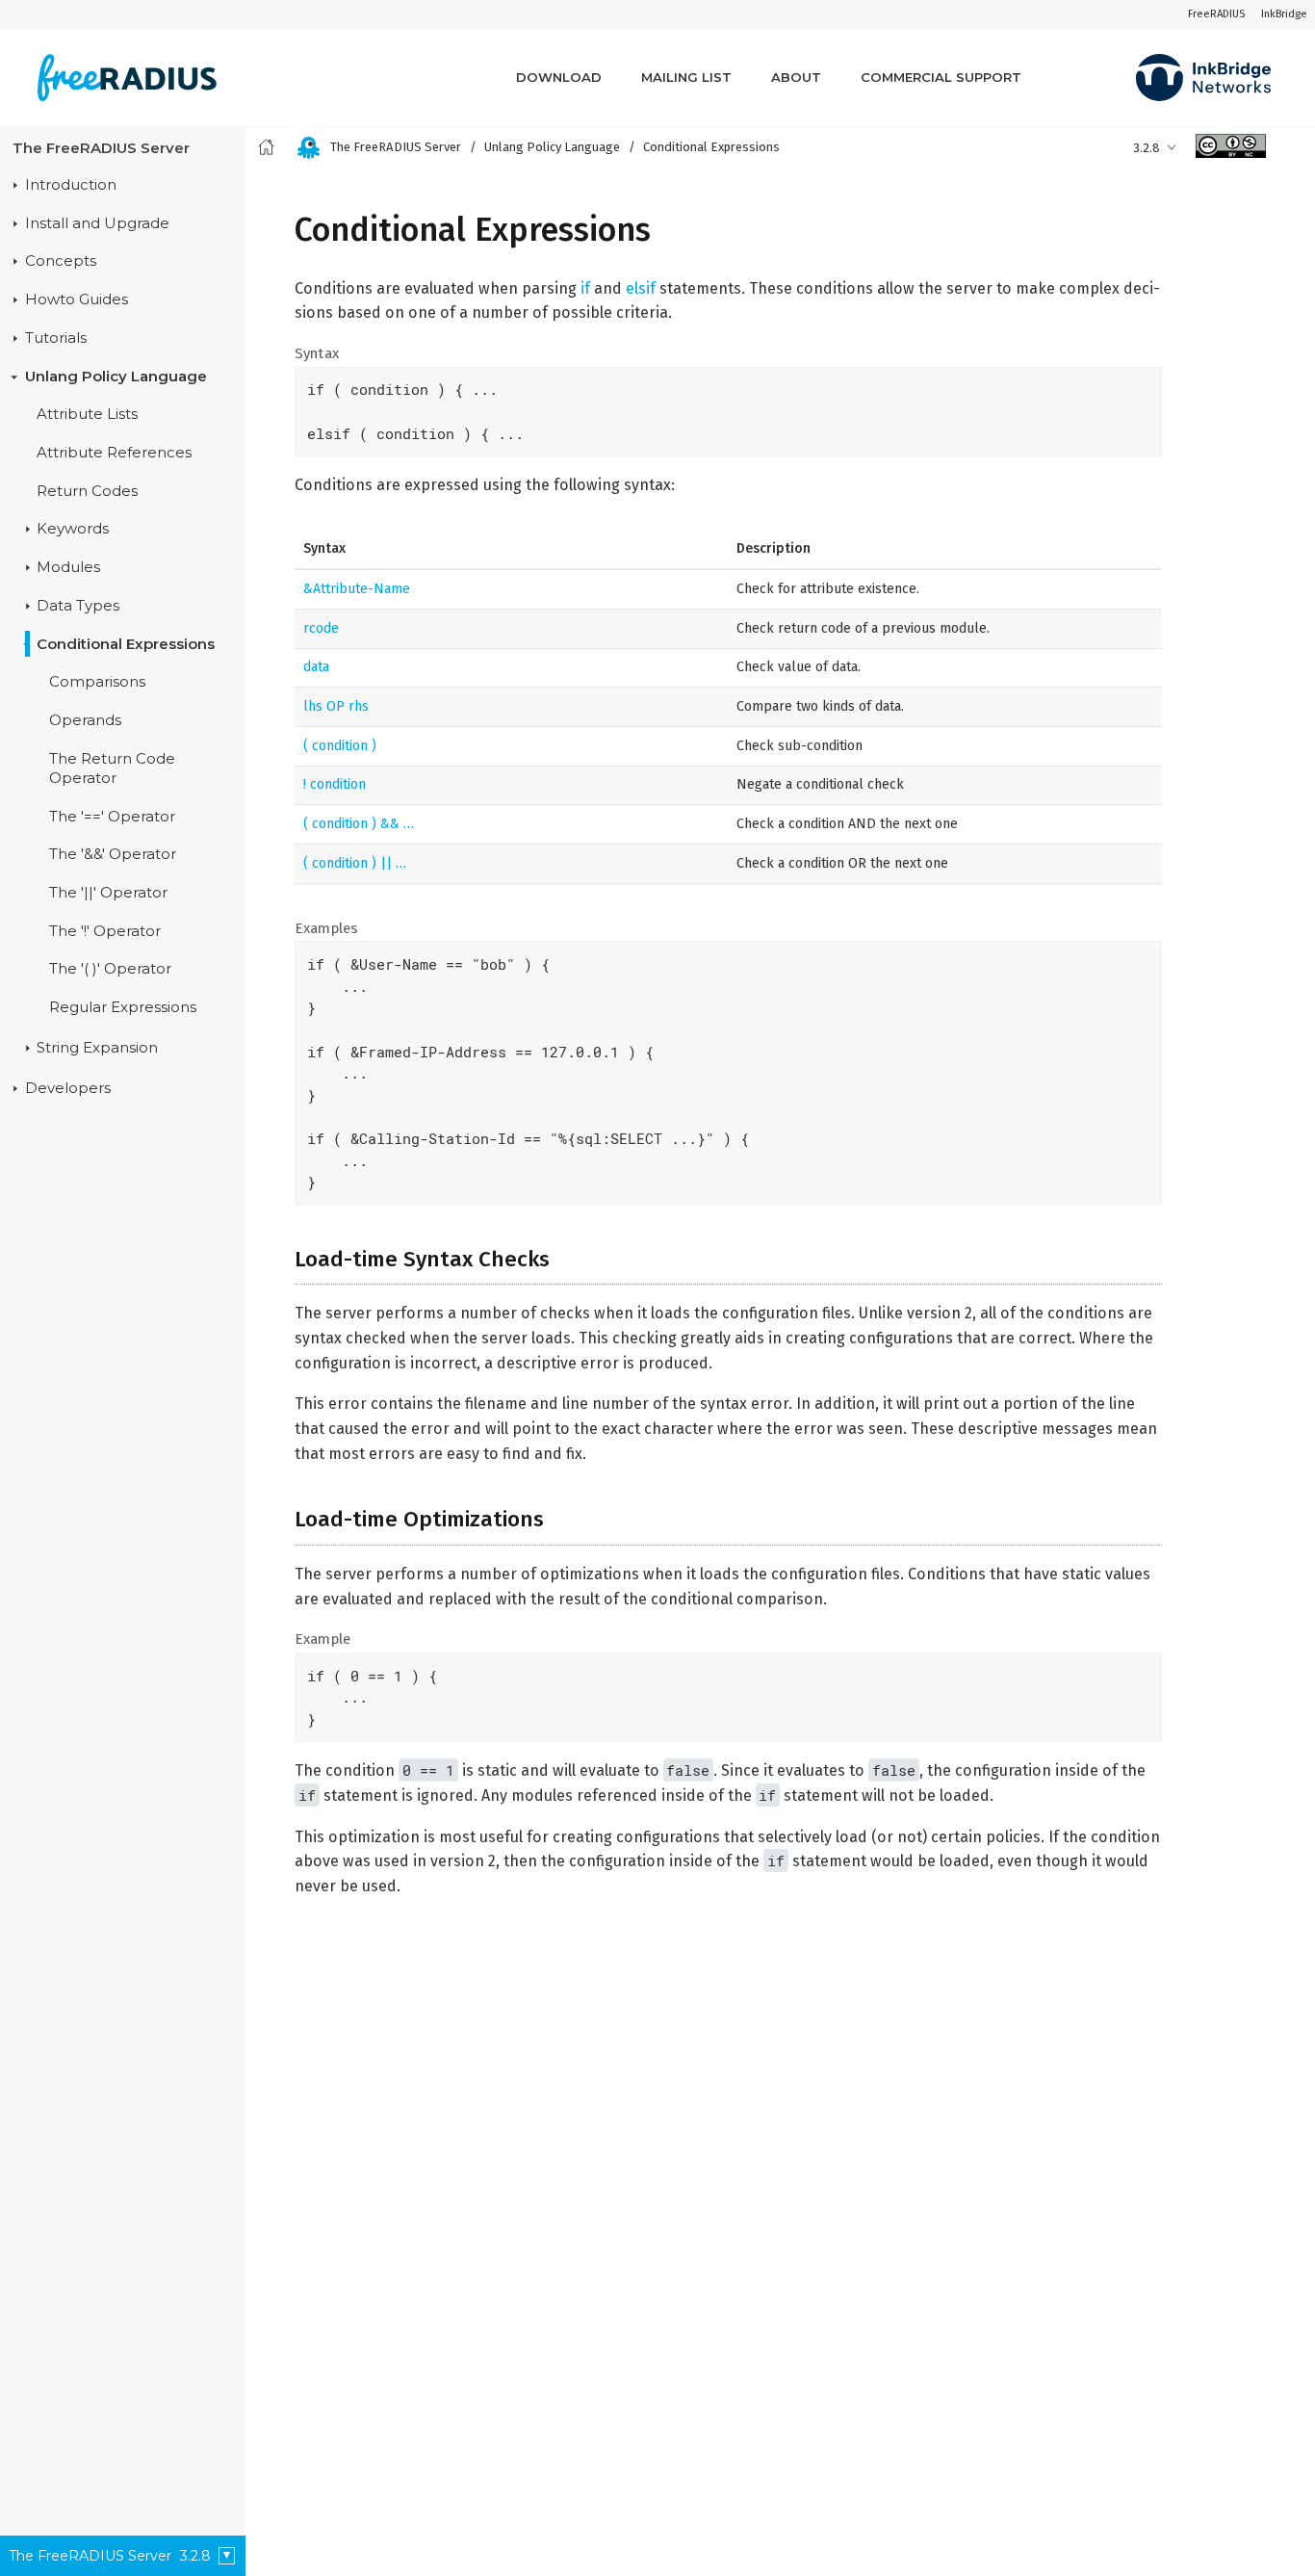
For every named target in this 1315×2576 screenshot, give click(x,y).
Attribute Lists (87, 415)
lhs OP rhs (336, 706)
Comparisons (97, 683)
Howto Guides (77, 300)
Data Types (78, 606)
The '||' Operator (108, 893)
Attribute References (114, 453)
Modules (68, 567)
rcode (321, 628)
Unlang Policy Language (116, 377)
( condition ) (340, 746)
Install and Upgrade (97, 223)
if (585, 288)
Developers (68, 1088)
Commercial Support (941, 77)
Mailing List (686, 77)
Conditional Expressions (126, 644)
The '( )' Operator (110, 970)
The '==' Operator (112, 817)
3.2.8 (1147, 148)
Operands (85, 720)
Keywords (73, 530)
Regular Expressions (123, 1007)
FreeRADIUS (1216, 14)
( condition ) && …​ (359, 824)
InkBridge (1284, 14)
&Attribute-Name (357, 589)
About (796, 77)
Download (559, 77)
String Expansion (97, 1048)
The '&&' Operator (113, 855)
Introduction (71, 185)
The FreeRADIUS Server (101, 148)
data (316, 667)
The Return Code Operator (112, 768)
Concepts (61, 262)
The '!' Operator (105, 931)
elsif (641, 288)
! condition (335, 784)
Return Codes (87, 491)
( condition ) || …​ (355, 863)
